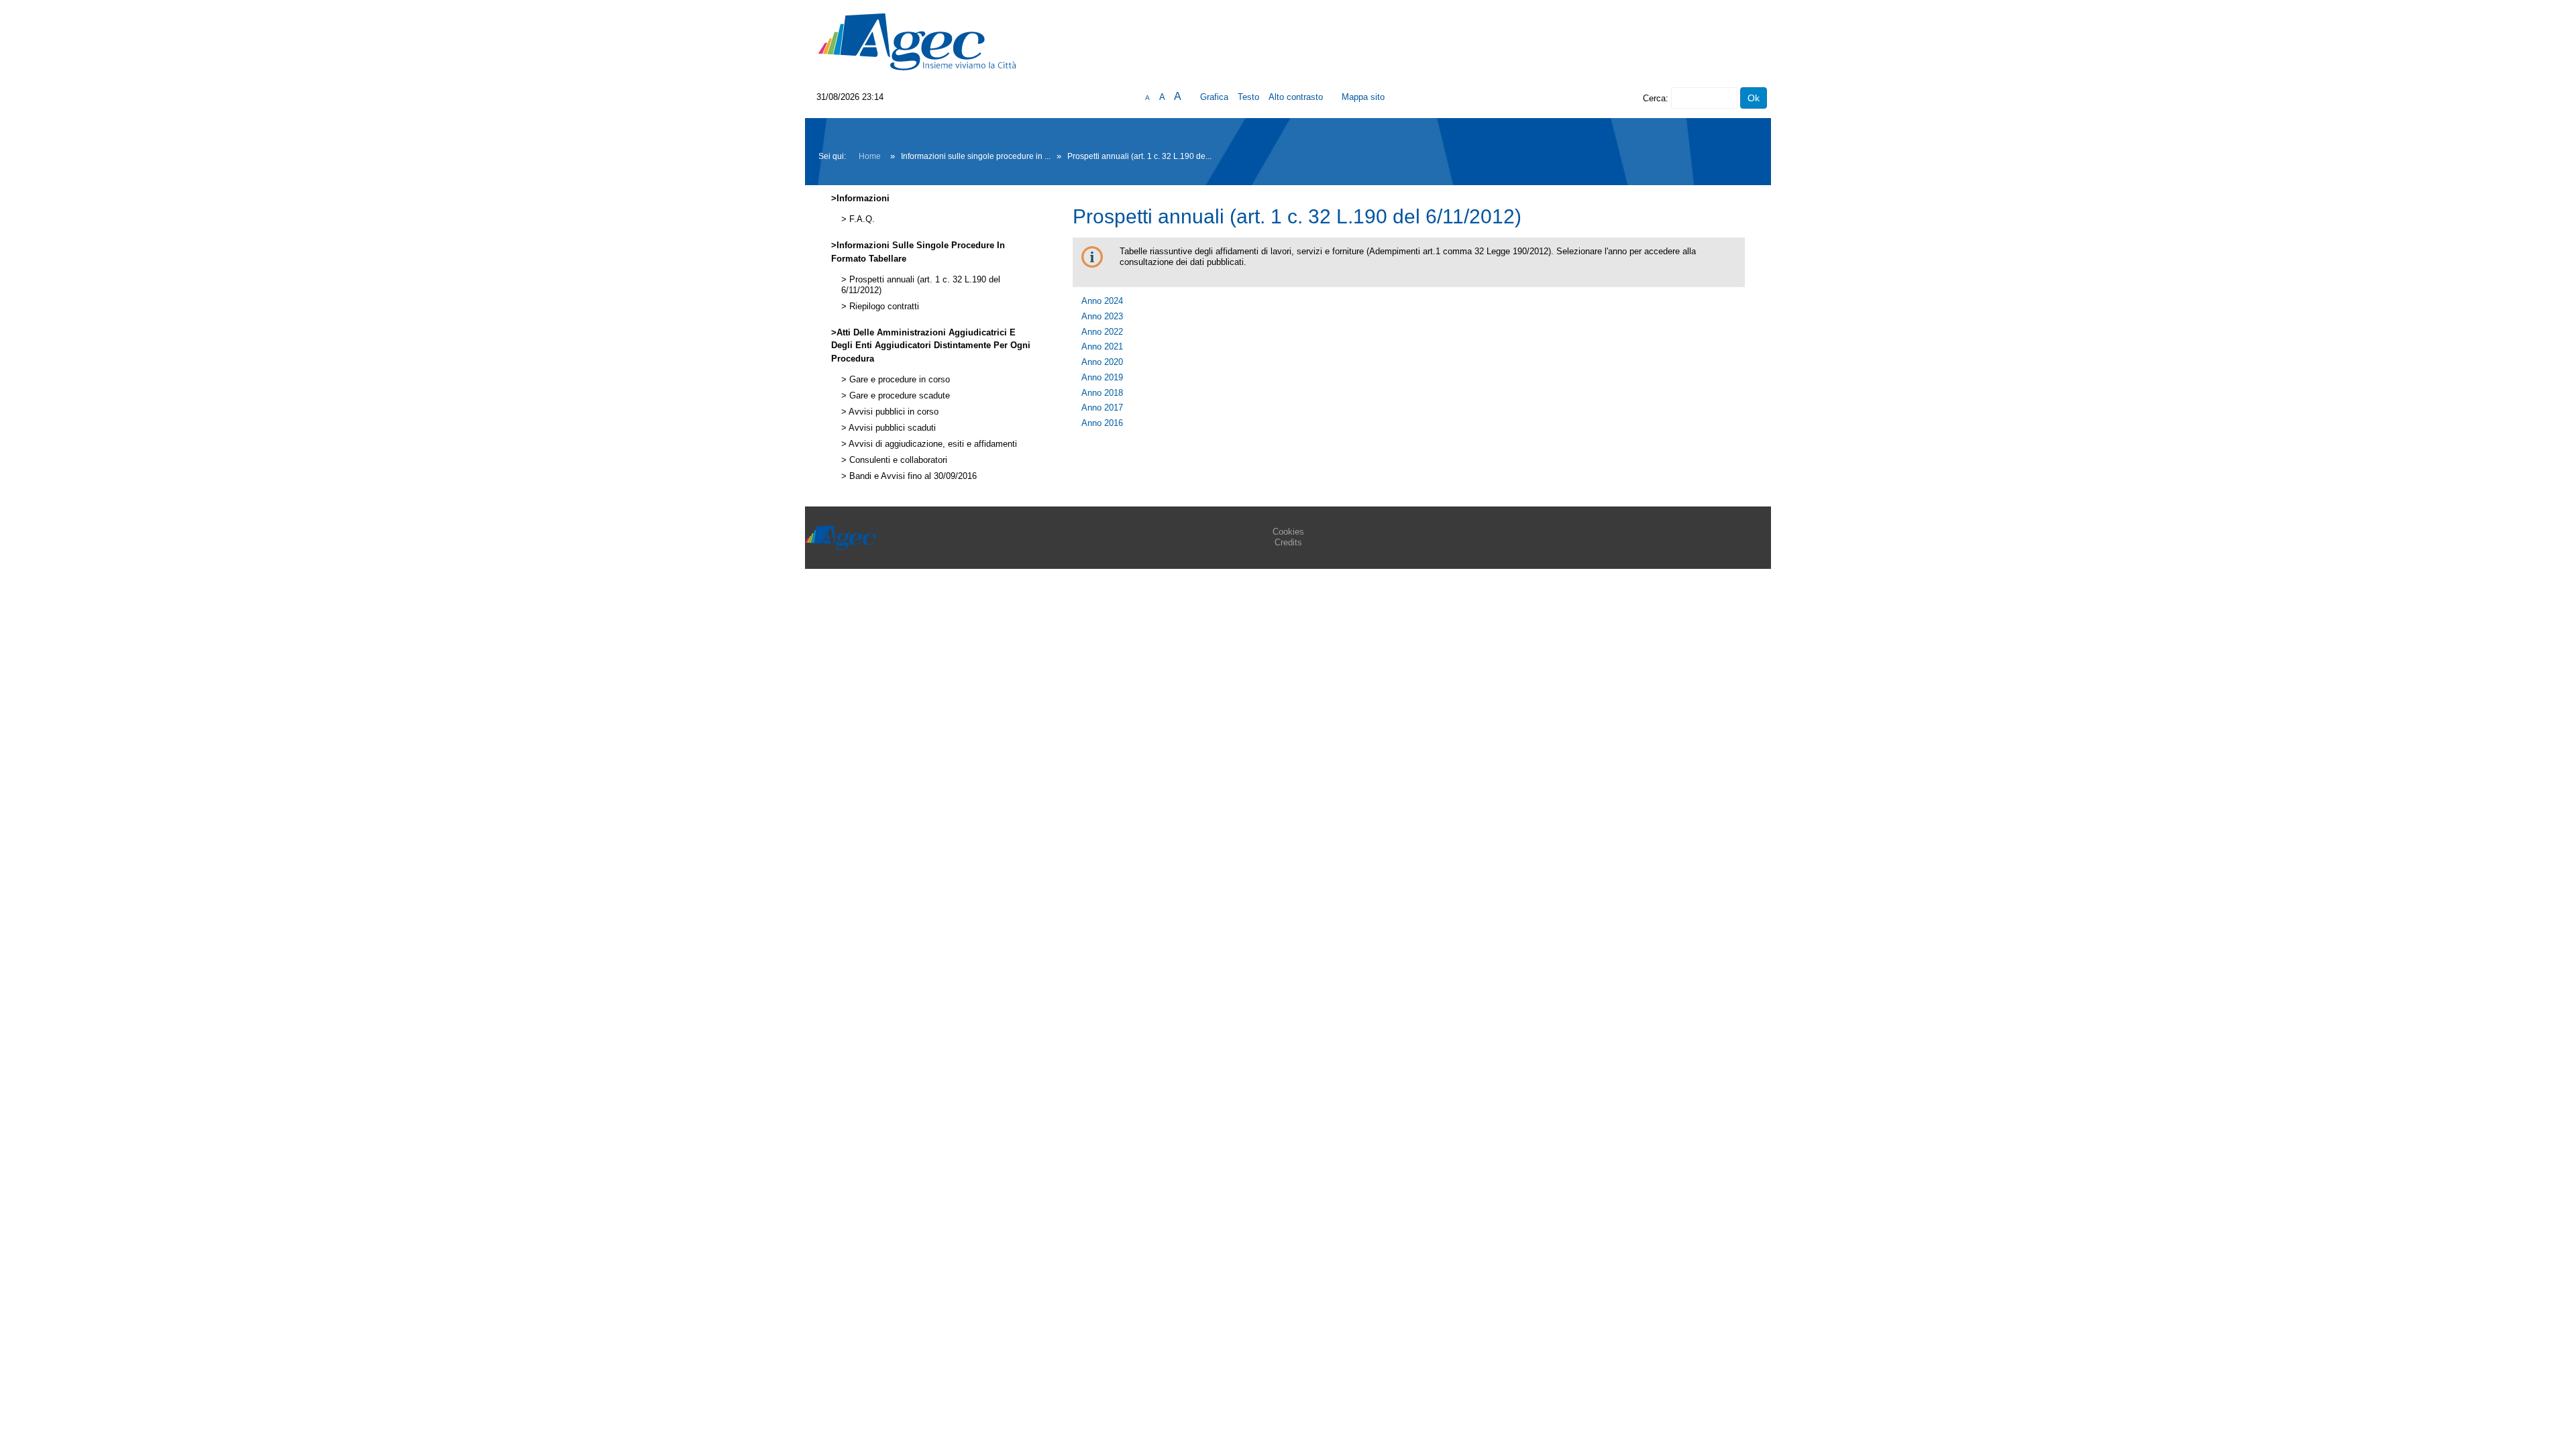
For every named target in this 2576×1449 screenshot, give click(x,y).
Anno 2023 (1102, 316)
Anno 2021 (1102, 346)
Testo (1248, 97)
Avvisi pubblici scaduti (891, 428)
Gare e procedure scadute (898, 396)
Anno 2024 (1102, 301)
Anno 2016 (1102, 423)
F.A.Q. (861, 219)
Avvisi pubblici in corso (893, 412)
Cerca (1654, 98)
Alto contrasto (1296, 97)
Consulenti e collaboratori (897, 460)
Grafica (1214, 97)
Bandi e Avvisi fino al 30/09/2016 (912, 476)
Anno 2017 (1102, 408)
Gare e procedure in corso (898, 380)
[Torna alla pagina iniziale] (917, 41)
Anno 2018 (1102, 393)
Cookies (1288, 532)
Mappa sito (1363, 97)
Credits (1288, 542)
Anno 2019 (1102, 377)
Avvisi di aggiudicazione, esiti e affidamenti (932, 444)
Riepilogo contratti (883, 307)
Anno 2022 (1102, 332)
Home (870, 156)
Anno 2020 (1102, 362)
